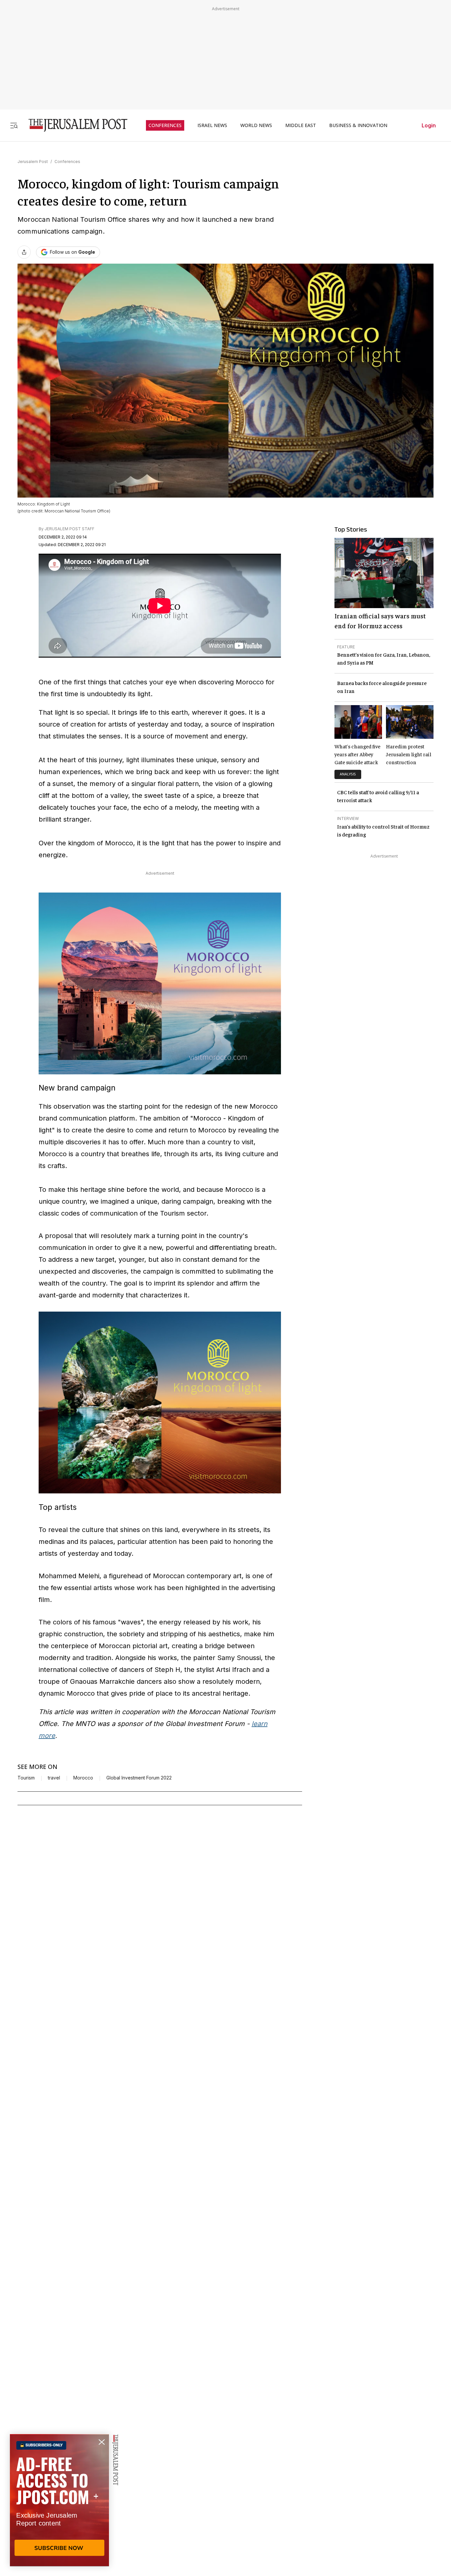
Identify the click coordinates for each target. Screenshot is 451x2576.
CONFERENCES (165, 125)
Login (429, 125)
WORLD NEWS (256, 125)
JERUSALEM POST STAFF (69, 529)
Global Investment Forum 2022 (139, 1778)
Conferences (67, 162)
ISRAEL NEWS (212, 125)
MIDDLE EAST (301, 125)
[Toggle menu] (14, 125)
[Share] (24, 252)
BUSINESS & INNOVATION (358, 125)
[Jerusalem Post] (74, 125)
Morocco (83, 1778)
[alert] (59, 2500)
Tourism (26, 1778)
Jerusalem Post (33, 162)
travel (54, 1778)
